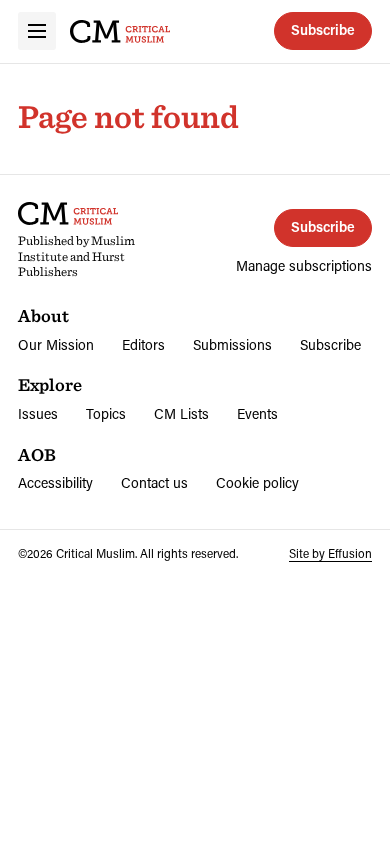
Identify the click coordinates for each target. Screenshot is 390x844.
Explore (50, 384)
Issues (38, 413)
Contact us (154, 482)
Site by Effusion (330, 553)
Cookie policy (257, 482)
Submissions (232, 344)
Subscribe (323, 29)
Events (257, 413)
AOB (37, 454)
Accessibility (55, 482)
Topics (106, 413)
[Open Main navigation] (37, 31)
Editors (143, 344)
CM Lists (181, 413)
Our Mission (56, 344)
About (43, 315)
